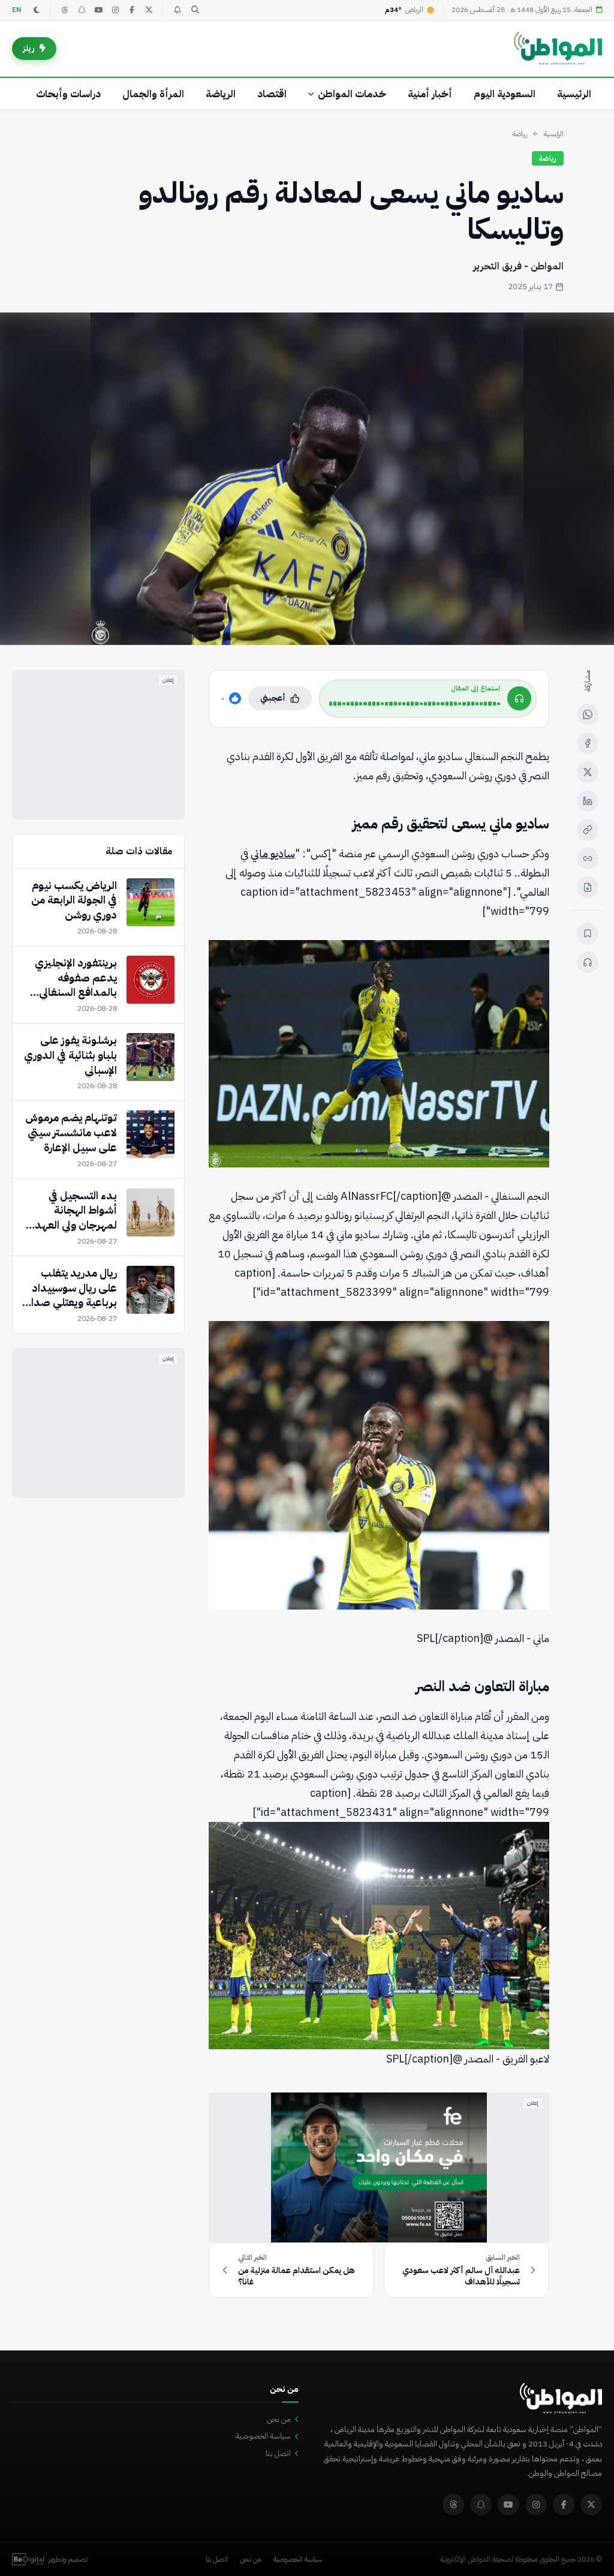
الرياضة (221, 94)
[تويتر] (149, 10)
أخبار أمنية (430, 94)
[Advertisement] (98, 744)
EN (17, 10)
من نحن (279, 2419)
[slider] (415, 704)
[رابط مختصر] (588, 858)
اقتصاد (272, 94)
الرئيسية (574, 94)
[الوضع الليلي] (37, 10)
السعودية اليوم (505, 94)
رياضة (520, 134)
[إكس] (588, 772)
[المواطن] (558, 49)
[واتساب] (588, 714)
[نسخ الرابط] (588, 830)
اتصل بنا (278, 2453)
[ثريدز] (65, 10)
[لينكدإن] (588, 801)
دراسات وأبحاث (68, 94)
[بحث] (195, 10)
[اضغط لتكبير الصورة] (307, 479)
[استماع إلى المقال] (588, 962)
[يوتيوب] (98, 10)
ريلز (29, 48)
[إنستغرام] (115, 10)
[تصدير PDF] (588, 887)
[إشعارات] (177, 10)
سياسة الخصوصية (263, 2436)
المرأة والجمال (153, 94)
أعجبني (273, 698)
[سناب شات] (82, 10)
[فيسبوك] (132, 10)
